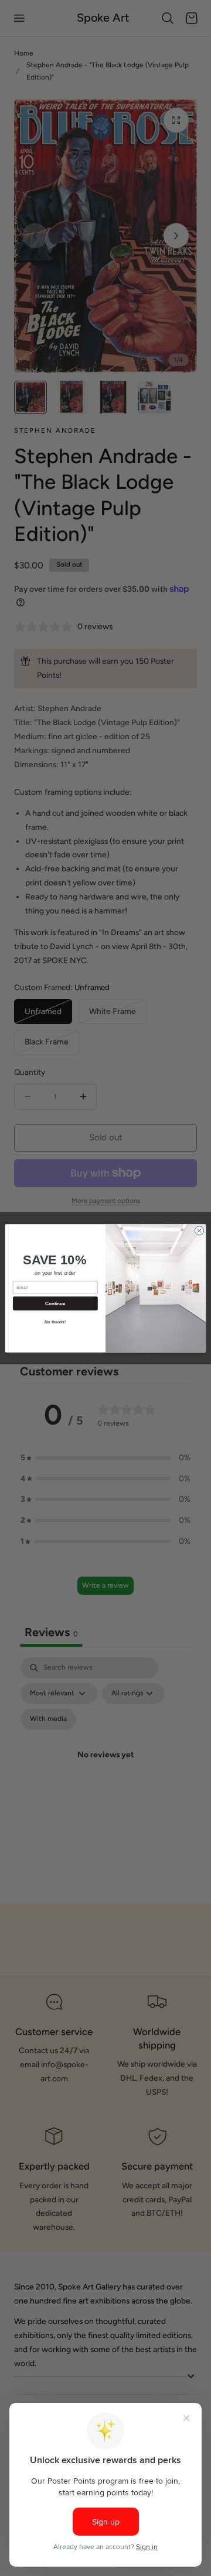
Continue (55, 1303)
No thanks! (55, 1321)
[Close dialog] (199, 1230)
